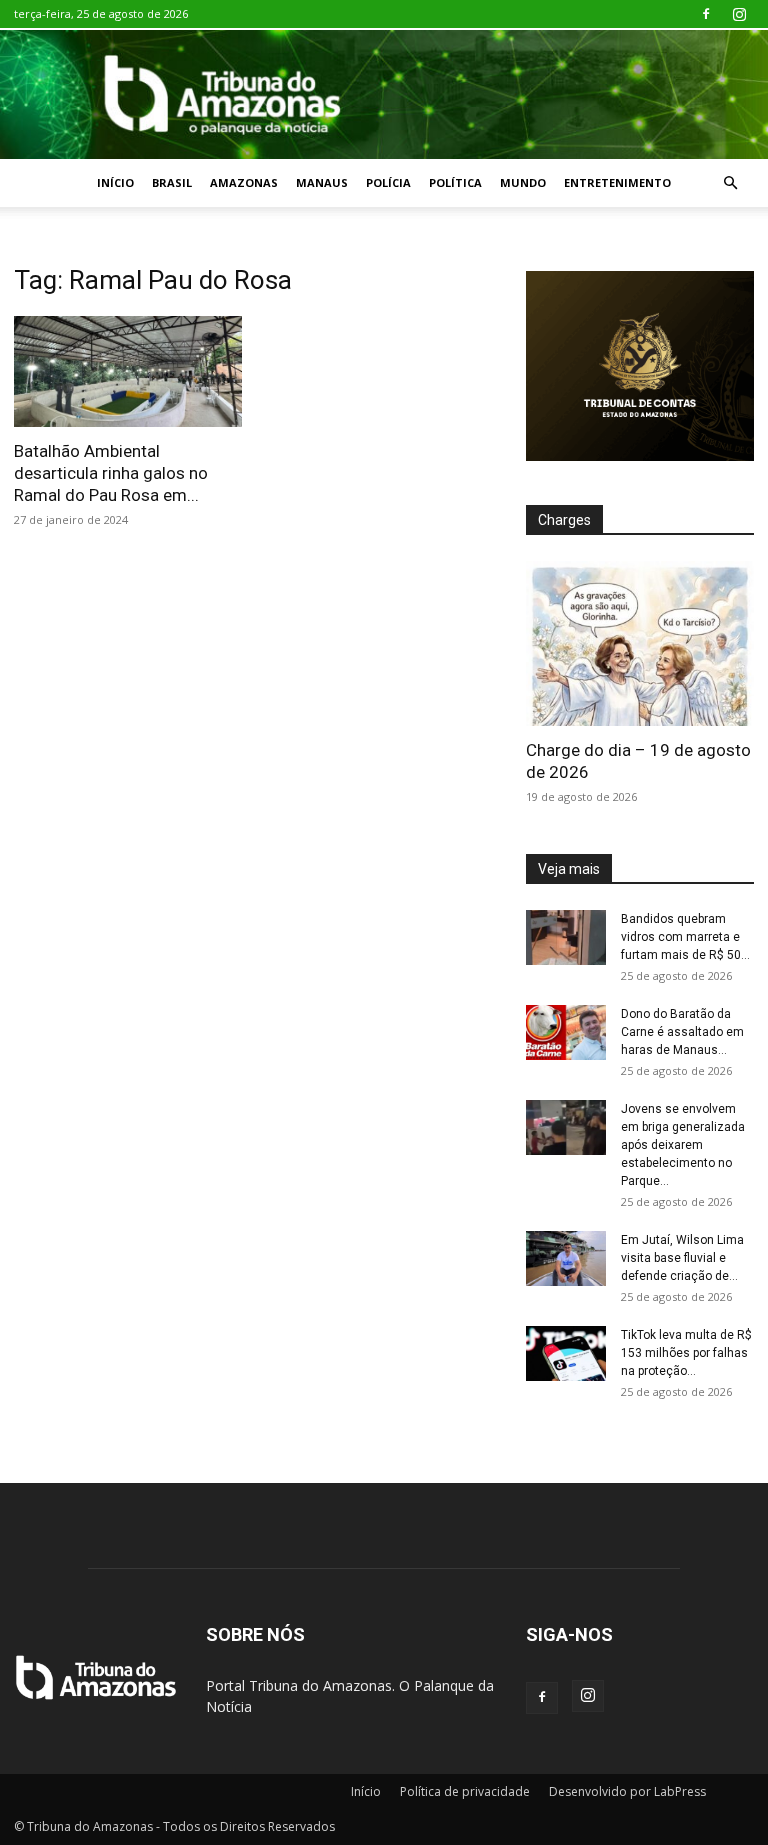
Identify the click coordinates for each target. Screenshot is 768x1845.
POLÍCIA (388, 182)
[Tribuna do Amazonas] (384, 94)
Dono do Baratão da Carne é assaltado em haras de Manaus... (682, 1032)
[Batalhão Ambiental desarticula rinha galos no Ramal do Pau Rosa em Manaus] (128, 372)
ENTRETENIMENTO (617, 182)
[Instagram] (739, 14)
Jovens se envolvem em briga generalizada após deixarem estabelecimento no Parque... (683, 1145)
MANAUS (322, 182)
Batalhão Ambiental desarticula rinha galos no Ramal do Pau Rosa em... (111, 473)
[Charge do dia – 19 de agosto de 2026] (640, 643)
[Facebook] (706, 14)
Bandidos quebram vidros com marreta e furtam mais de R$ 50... (685, 937)
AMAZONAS (244, 182)
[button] (730, 183)
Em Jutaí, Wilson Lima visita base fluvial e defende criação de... (682, 1258)
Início (115, 182)
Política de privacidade (465, 1791)
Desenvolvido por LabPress (627, 1791)
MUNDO (523, 182)
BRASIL (172, 182)
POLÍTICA (455, 182)
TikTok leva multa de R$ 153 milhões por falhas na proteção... (686, 1353)
